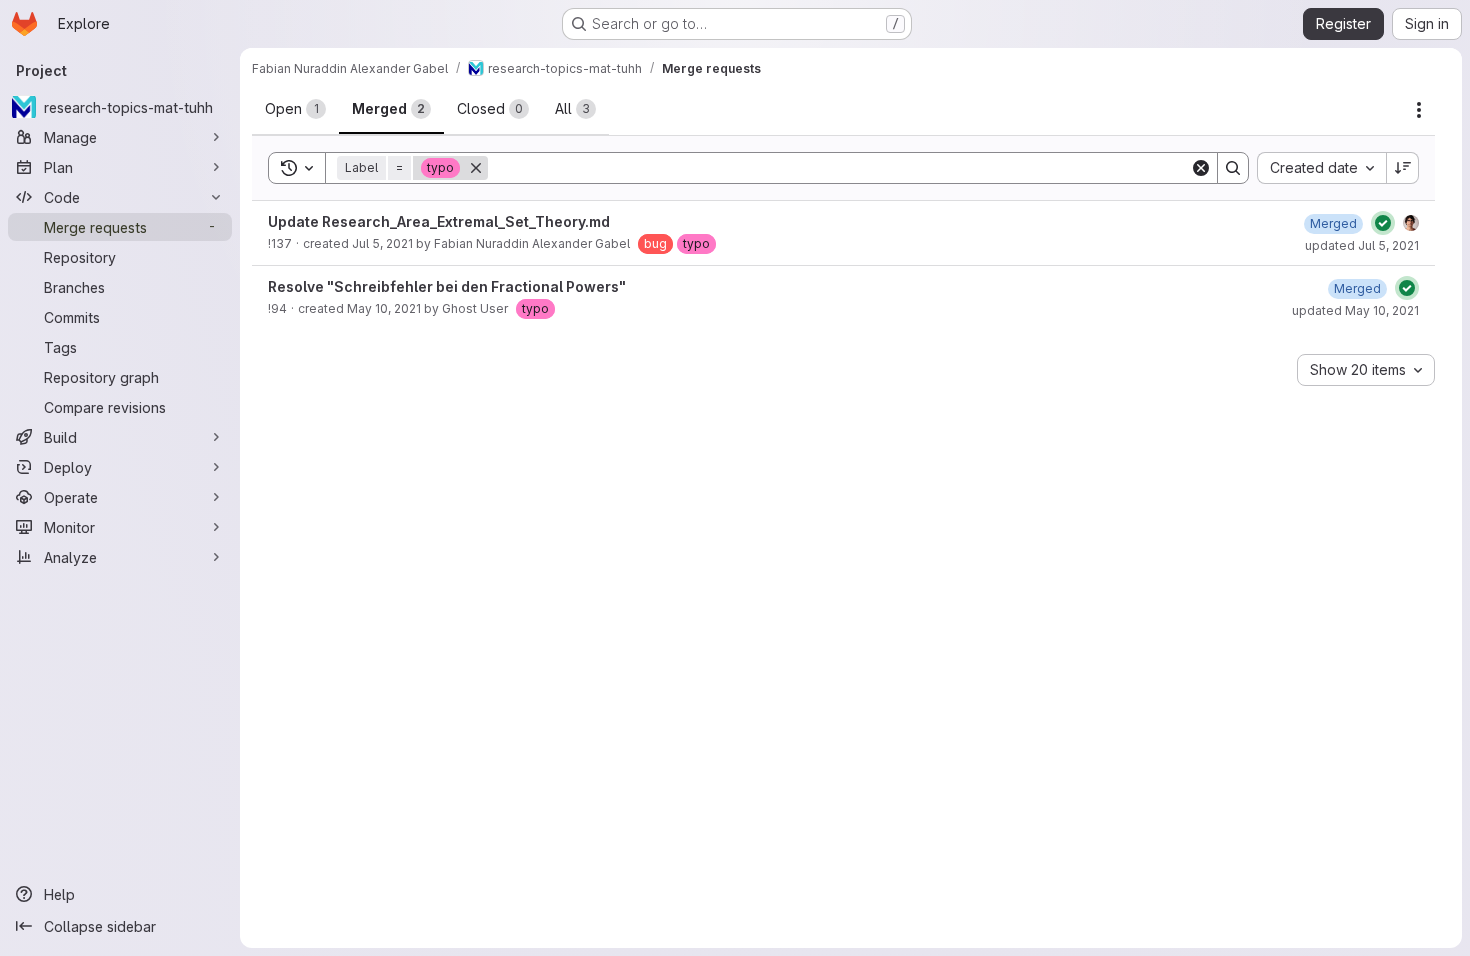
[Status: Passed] (1383, 223)
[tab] (295, 109)
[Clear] (1201, 168)
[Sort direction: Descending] (1403, 168)
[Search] (1233, 168)
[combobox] (1321, 168)
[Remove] (476, 168)
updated (1362, 245)
